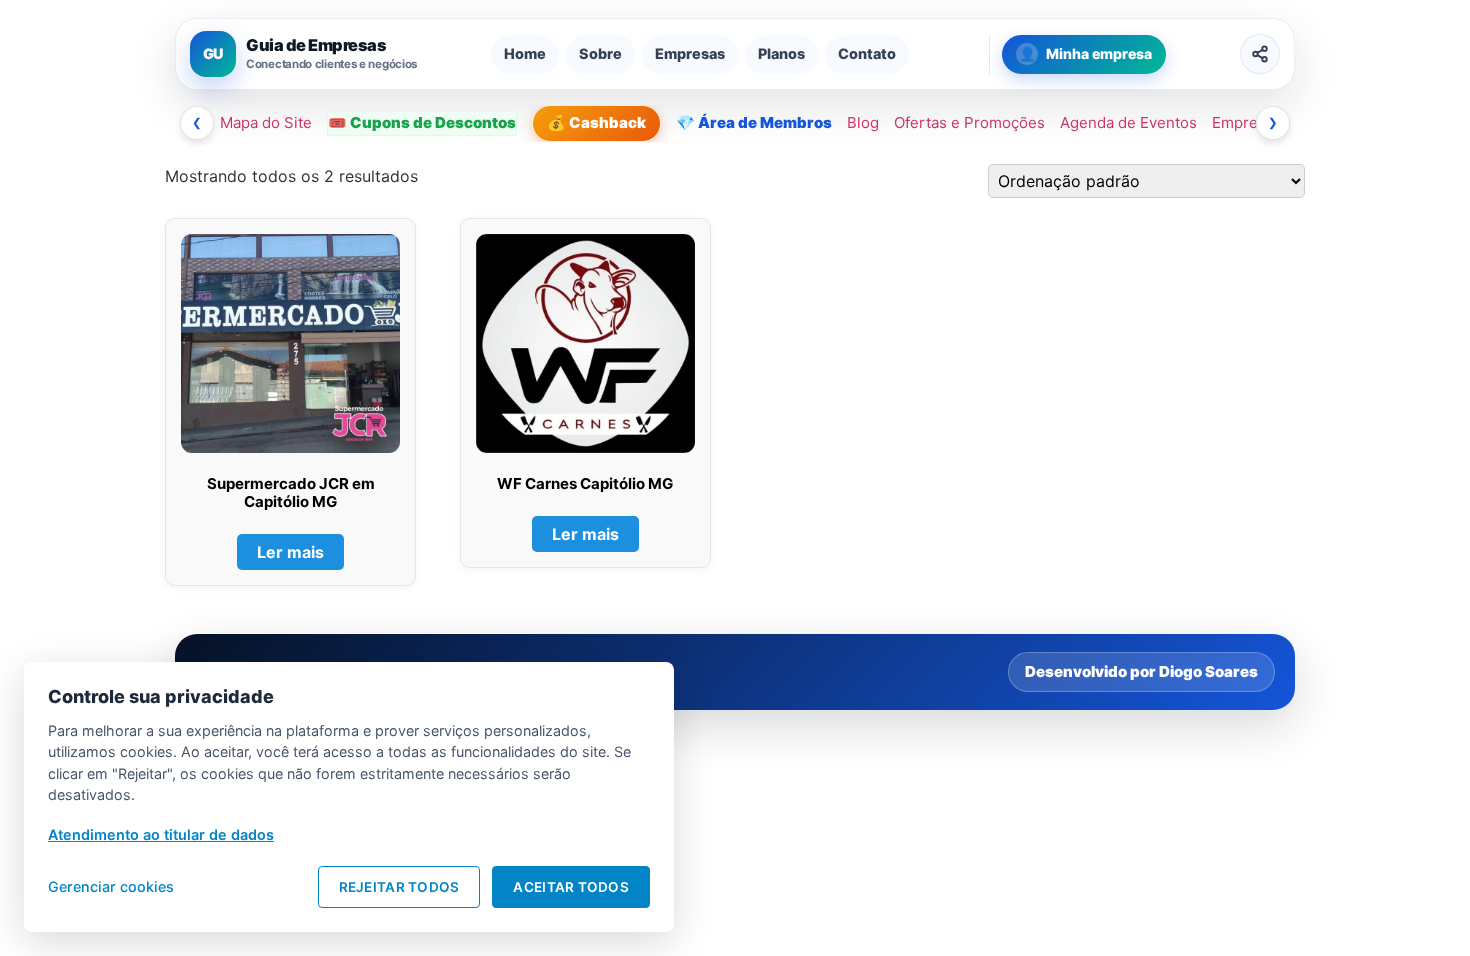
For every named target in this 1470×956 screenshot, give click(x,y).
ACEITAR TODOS (571, 887)
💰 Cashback (596, 122)
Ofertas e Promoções (969, 122)
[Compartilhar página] (1260, 54)
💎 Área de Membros (754, 122)
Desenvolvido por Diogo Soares (1141, 671)
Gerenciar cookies (111, 886)
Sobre (600, 53)
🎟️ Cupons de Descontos (422, 122)
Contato (867, 53)
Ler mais (290, 552)
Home (525, 53)
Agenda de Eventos (1128, 122)
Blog (863, 122)
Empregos (1248, 122)
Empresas (690, 53)
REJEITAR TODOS (399, 887)
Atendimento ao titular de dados (161, 834)
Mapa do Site (266, 122)
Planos (781, 53)
